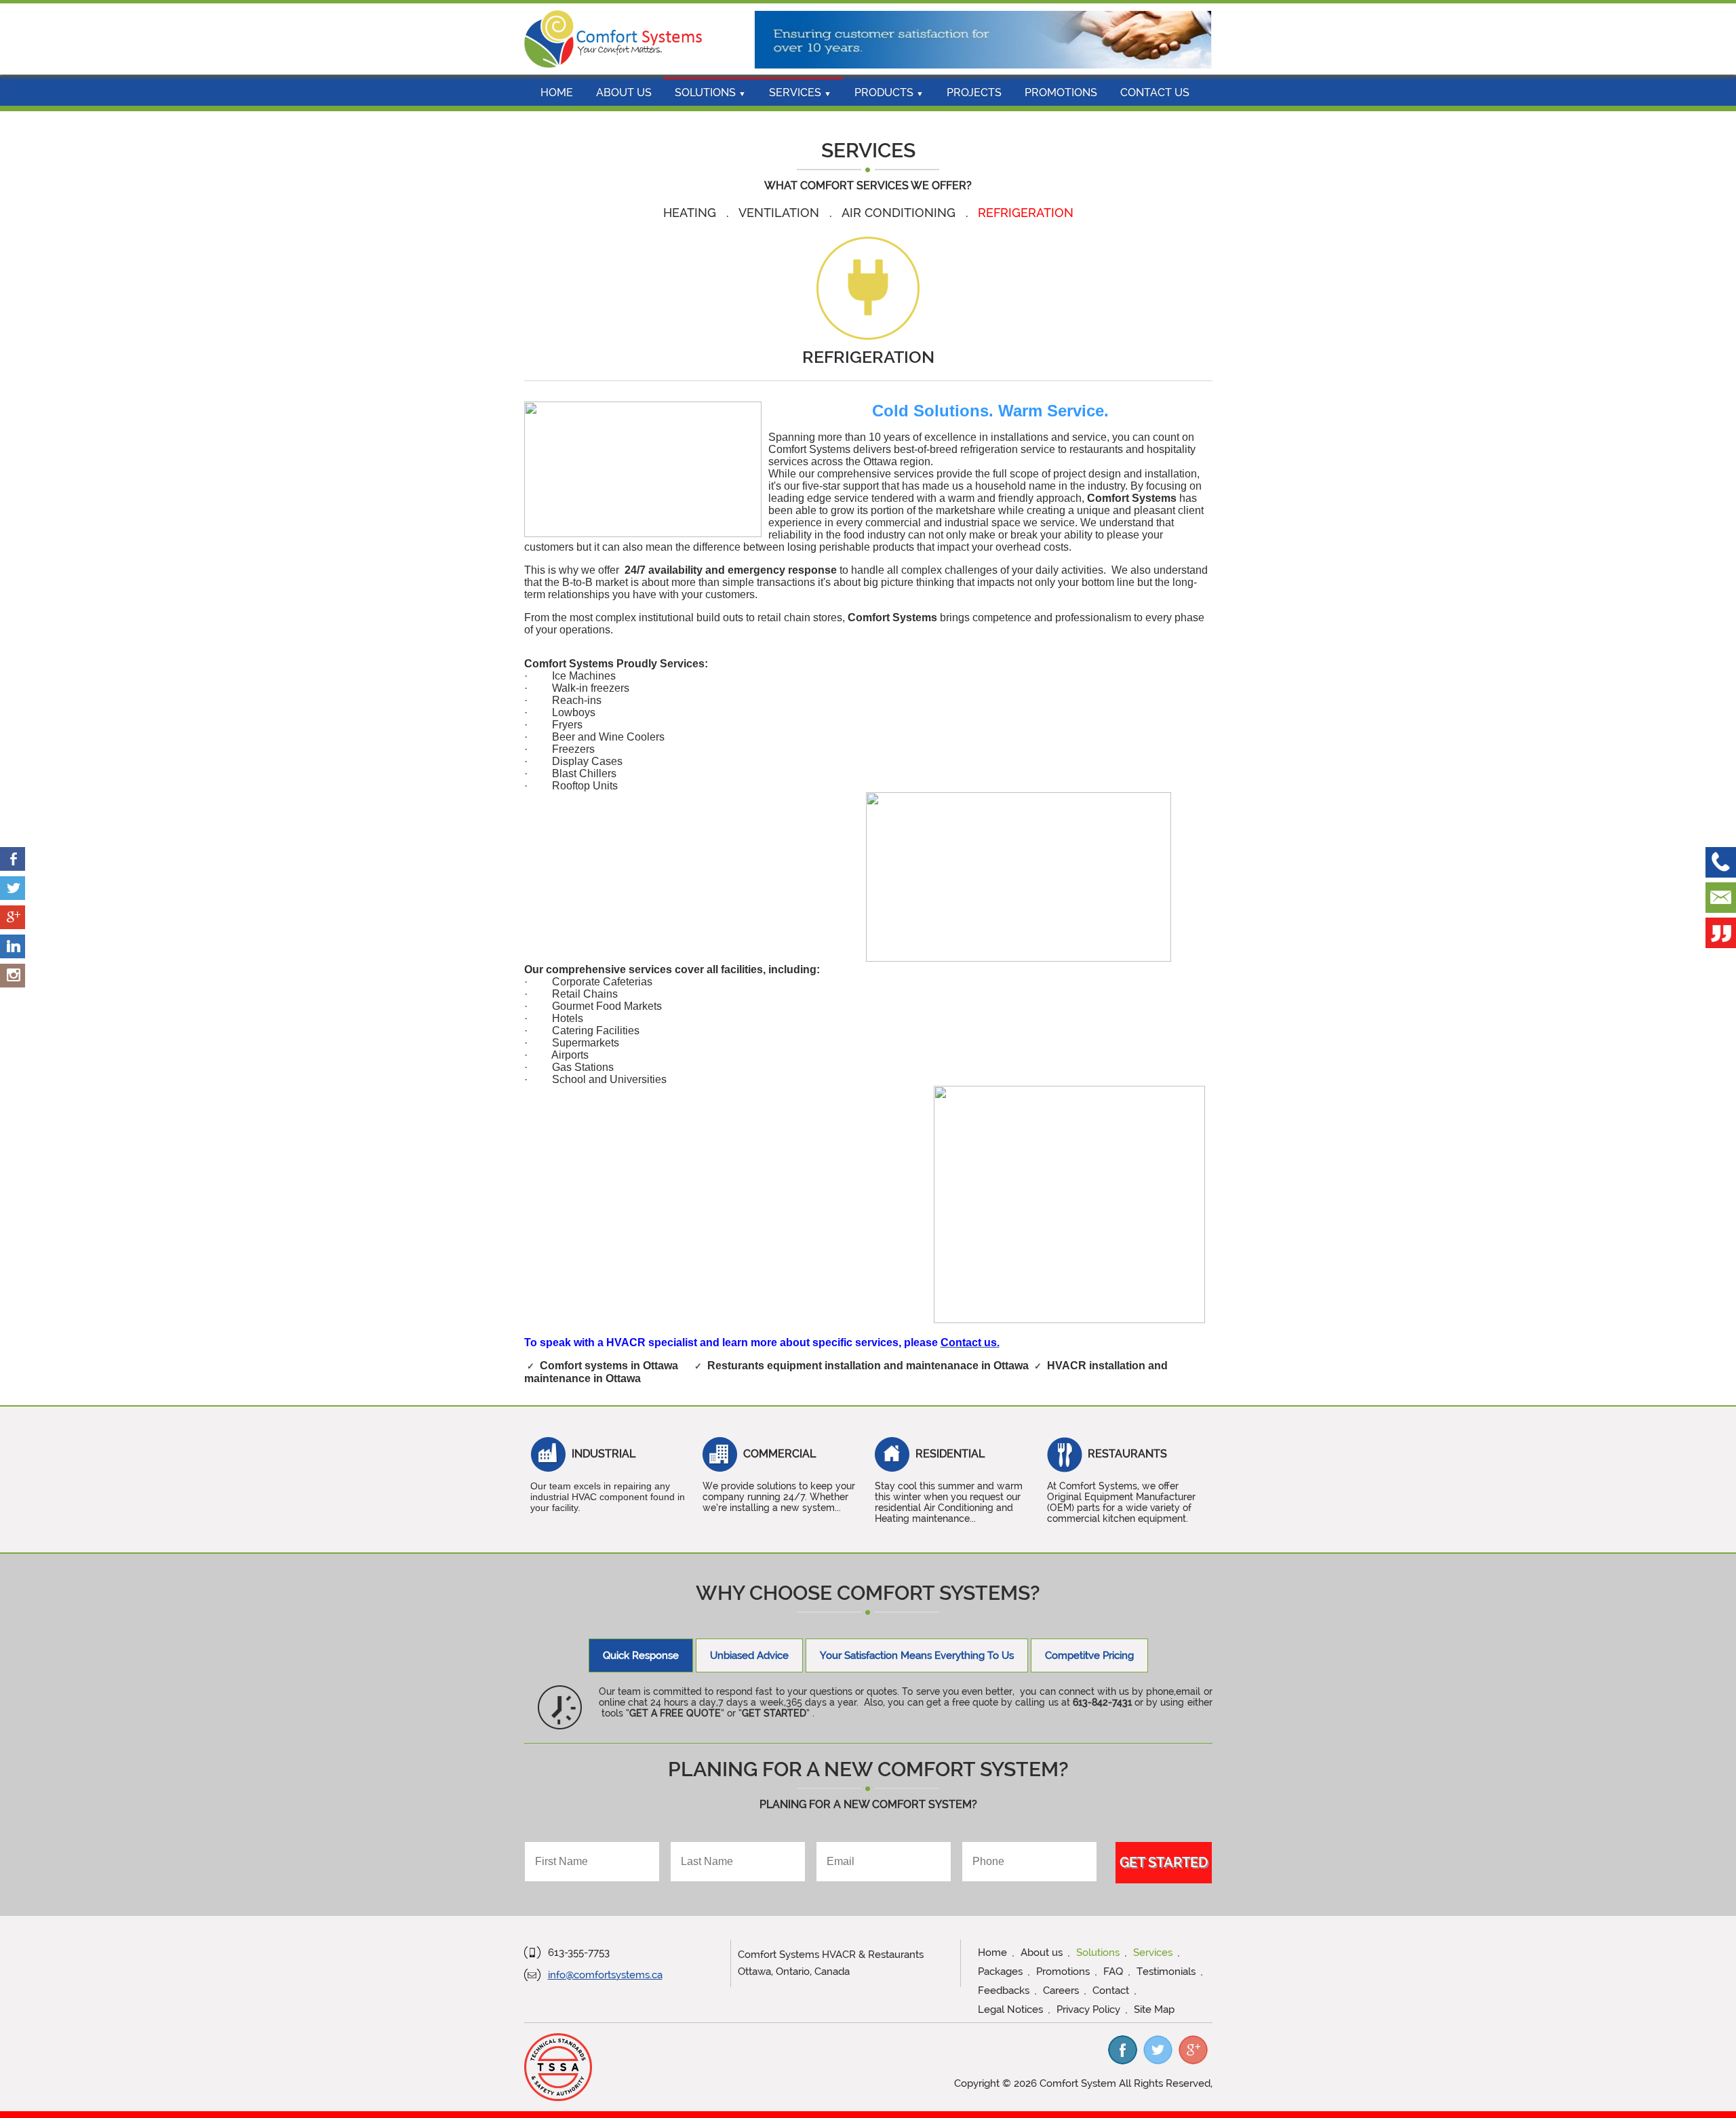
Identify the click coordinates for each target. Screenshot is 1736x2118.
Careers (1061, 1990)
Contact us (1155, 93)
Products (889, 93)
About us (624, 93)
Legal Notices (1010, 2009)
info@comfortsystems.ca (605, 1975)
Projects (974, 93)
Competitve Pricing (1089, 1655)
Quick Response (641, 1655)
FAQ (1113, 1972)
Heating (691, 213)
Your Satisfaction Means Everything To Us (917, 1655)
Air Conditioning (900, 213)
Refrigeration (1026, 213)
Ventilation (781, 213)
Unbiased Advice (749, 1655)
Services (800, 93)
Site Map (1154, 2009)
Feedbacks (1004, 1990)
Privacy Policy (1088, 2009)
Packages (1000, 1972)
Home (557, 93)
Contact (1111, 1990)
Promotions (1061, 93)
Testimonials (1166, 1972)
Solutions (710, 93)
